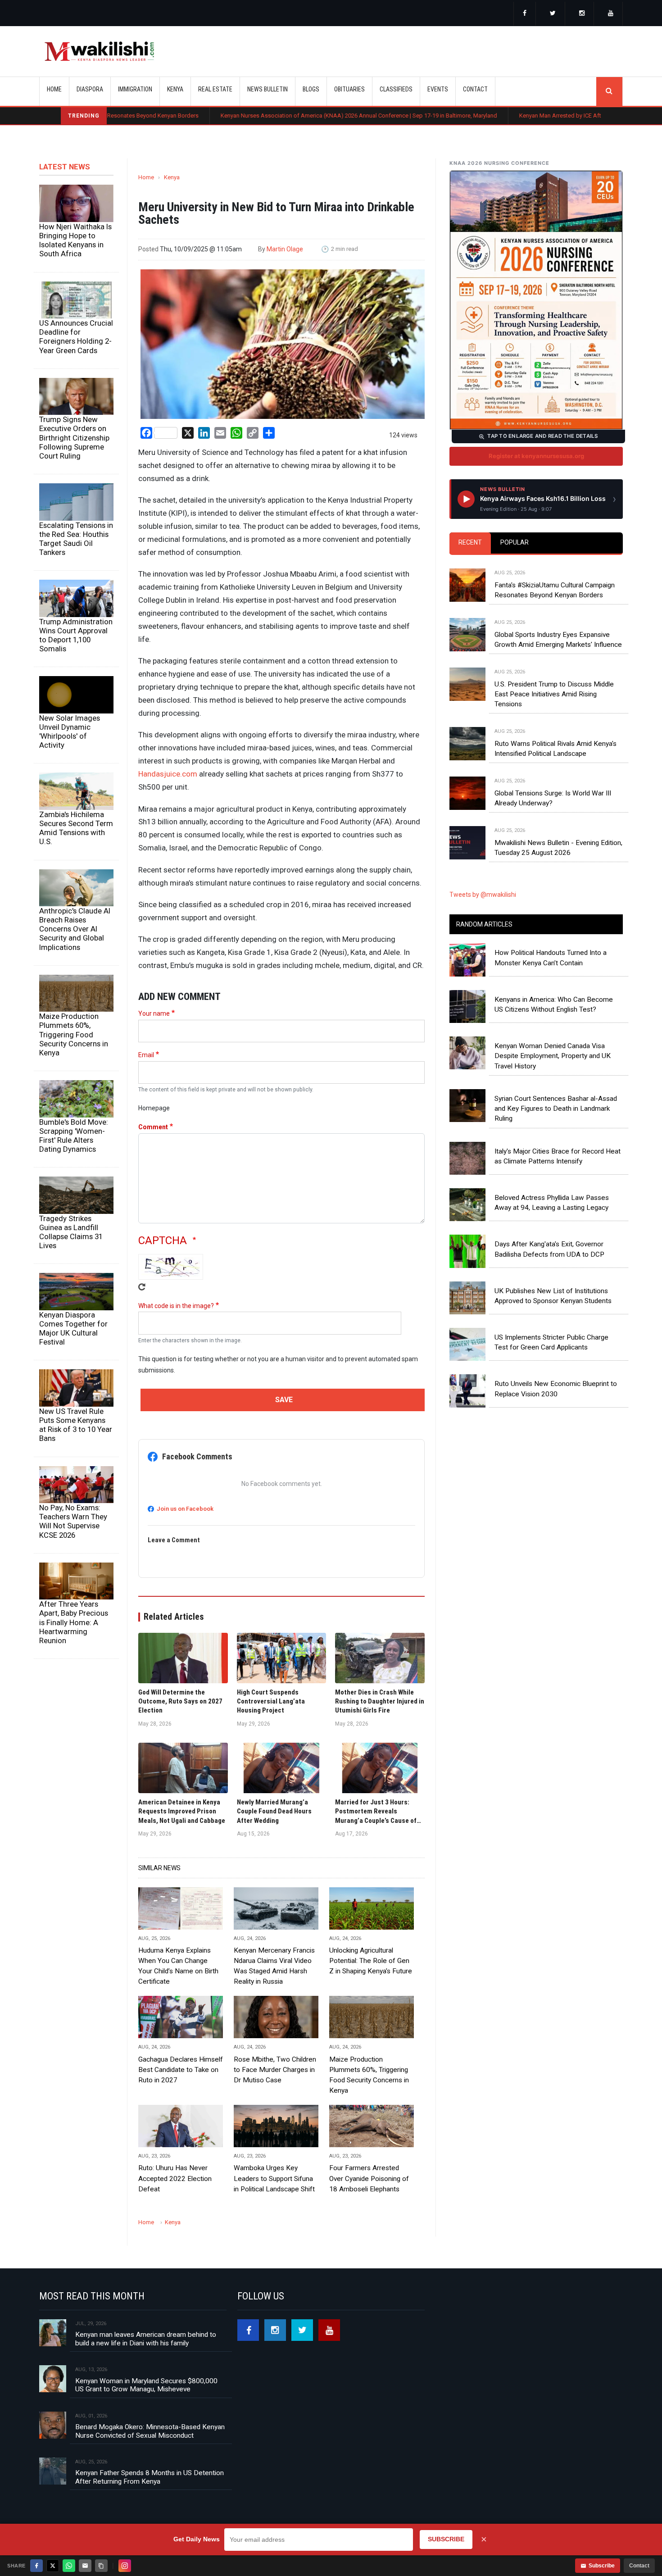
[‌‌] (525, 14)
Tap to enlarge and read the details (542, 436)
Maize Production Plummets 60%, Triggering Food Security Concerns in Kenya (74, 1034)
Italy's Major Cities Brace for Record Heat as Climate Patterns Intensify (558, 1156)
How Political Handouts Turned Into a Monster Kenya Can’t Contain (551, 958)
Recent (470, 542)
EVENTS (438, 89)
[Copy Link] (101, 2566)
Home (54, 89)
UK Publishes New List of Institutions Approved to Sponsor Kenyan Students (553, 1296)
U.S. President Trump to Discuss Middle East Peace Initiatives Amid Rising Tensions (554, 694)
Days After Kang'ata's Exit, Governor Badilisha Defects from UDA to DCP (549, 1249)
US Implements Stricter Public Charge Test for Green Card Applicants (551, 1342)
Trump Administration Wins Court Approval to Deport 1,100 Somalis (76, 635)
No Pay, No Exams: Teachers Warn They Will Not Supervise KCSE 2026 (73, 1521)
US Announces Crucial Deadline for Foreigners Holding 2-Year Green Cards (76, 336)
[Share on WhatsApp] (69, 2566)
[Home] (99, 51)
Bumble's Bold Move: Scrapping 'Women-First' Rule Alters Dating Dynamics (74, 1136)
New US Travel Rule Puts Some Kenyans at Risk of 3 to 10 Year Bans (76, 1425)
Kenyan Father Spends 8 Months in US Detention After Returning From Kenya (150, 2477)
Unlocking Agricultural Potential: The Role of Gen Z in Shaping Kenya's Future (371, 1961)
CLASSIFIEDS (396, 89)
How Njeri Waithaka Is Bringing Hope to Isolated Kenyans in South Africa (75, 240)
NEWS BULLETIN (268, 89)
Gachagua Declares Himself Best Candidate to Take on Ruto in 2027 (181, 2070)
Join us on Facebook (185, 1509)
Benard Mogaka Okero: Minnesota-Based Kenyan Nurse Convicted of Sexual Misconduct (150, 2431)
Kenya (172, 177)
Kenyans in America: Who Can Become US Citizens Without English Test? (554, 1004)
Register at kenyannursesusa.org (536, 456)
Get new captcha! (142, 1287)
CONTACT (475, 89)
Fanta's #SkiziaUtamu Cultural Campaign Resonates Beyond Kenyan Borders (555, 590)
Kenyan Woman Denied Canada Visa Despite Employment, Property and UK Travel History (553, 1056)
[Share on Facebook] (36, 2566)
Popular (515, 542)
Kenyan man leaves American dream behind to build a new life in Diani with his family (146, 2339)
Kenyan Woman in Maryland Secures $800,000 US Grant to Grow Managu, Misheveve (146, 2385)
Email (146, 1055)
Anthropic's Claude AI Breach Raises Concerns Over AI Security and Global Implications (75, 929)
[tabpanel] (536, 704)
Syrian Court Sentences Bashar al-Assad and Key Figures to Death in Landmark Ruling (556, 1109)
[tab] (470, 543)
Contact (639, 2566)
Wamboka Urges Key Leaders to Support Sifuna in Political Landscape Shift (274, 2178)
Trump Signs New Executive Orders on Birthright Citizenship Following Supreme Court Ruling (74, 438)
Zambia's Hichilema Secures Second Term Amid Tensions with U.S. (76, 828)
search (609, 91)
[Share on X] (53, 2566)
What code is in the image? (176, 1306)
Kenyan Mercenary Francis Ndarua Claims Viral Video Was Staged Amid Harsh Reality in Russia (274, 1966)
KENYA (175, 89)
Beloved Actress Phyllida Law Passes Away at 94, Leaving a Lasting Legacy (552, 1203)
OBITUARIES (349, 89)
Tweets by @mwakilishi (483, 895)
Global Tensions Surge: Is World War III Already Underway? (553, 798)
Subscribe (602, 2566)
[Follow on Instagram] (125, 2566)
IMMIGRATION (135, 89)
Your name (154, 1013)
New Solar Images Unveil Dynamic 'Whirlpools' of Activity (70, 731)
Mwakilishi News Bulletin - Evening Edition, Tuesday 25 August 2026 (558, 848)
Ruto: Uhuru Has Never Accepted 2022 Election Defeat (175, 2178)
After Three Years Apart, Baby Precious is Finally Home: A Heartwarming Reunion (74, 1622)
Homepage (154, 1108)
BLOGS (311, 89)
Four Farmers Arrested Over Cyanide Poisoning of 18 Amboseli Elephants (369, 2178)
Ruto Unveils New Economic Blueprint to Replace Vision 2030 (556, 1389)
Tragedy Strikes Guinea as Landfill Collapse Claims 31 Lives (71, 1232)
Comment (153, 1127)
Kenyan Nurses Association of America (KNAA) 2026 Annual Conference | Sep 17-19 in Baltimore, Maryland (266, 116)
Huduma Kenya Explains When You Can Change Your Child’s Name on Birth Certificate (178, 1966)
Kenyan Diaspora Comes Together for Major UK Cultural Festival (73, 1328)
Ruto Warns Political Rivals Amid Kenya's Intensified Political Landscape (555, 749)
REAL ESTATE (215, 89)
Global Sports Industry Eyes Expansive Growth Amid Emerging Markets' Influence (558, 640)
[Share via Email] (85, 2566)
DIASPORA (90, 89)
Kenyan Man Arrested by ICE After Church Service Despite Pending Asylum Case (529, 116)
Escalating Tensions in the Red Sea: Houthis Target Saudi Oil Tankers (76, 539)
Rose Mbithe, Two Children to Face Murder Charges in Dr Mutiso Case (275, 2070)
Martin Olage (285, 249)
